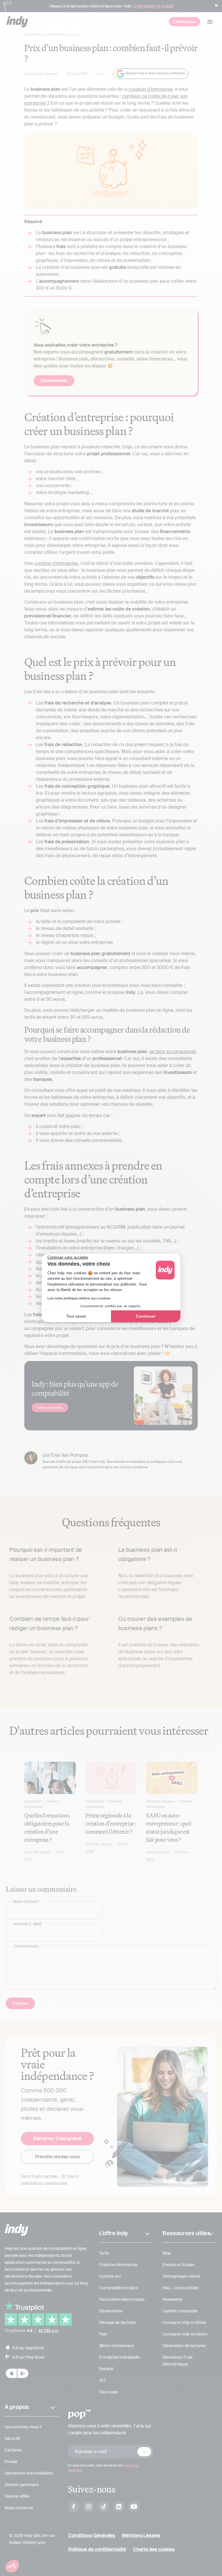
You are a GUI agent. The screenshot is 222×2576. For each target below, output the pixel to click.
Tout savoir (76, 1316)
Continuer (146, 1316)
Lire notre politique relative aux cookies (79, 1298)
